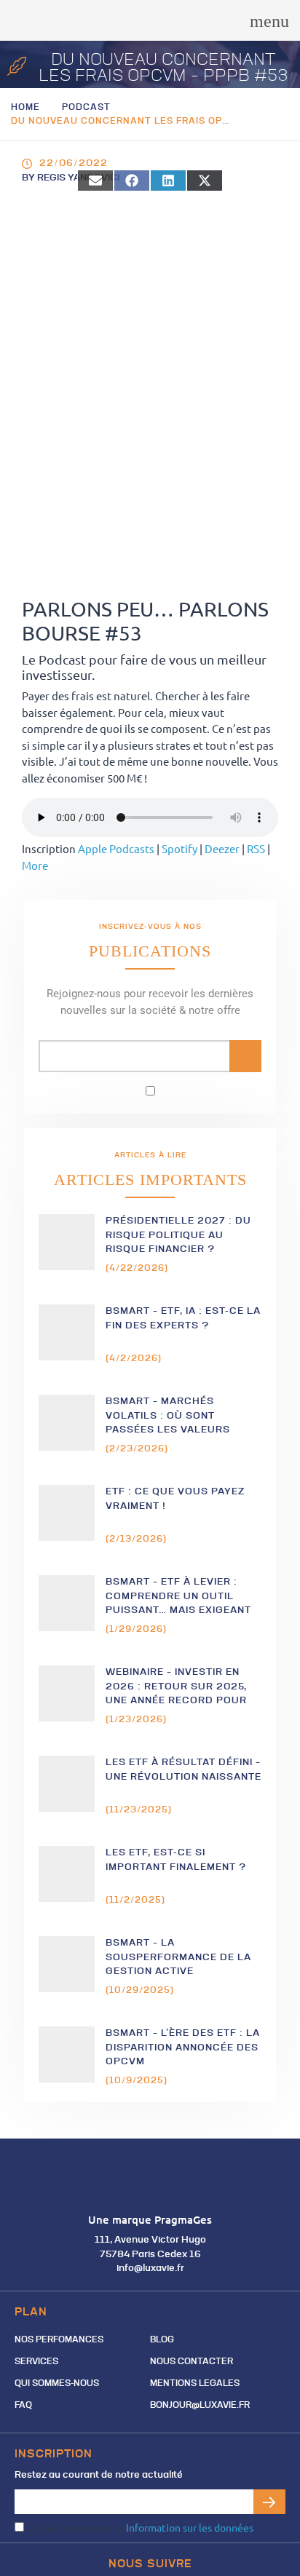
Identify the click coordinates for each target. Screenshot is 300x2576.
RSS (256, 848)
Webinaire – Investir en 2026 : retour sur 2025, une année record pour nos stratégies (176, 1687)
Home (25, 108)
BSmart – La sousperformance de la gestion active (178, 1957)
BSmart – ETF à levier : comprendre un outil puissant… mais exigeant (178, 1596)
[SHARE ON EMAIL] (95, 181)
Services (36, 2362)
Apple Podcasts (116, 848)
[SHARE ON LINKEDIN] (168, 181)
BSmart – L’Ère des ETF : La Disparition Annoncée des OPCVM (183, 2048)
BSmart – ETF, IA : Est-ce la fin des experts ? (183, 1319)
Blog (162, 2340)
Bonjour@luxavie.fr (200, 2406)
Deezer (222, 848)
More (35, 865)
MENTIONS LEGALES (195, 2384)
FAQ (23, 2406)
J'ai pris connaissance (139, 2527)
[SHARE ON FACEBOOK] (132, 181)
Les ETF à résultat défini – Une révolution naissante (183, 1770)
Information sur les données (190, 2527)
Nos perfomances (59, 2340)
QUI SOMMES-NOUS (57, 2384)
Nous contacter (192, 2362)
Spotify (179, 848)
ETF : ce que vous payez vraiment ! (175, 1499)
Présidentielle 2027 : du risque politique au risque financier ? (178, 1235)
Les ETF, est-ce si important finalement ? (176, 1860)
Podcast (86, 108)
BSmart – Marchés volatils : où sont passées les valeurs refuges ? (168, 1416)
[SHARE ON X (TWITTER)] (205, 181)
